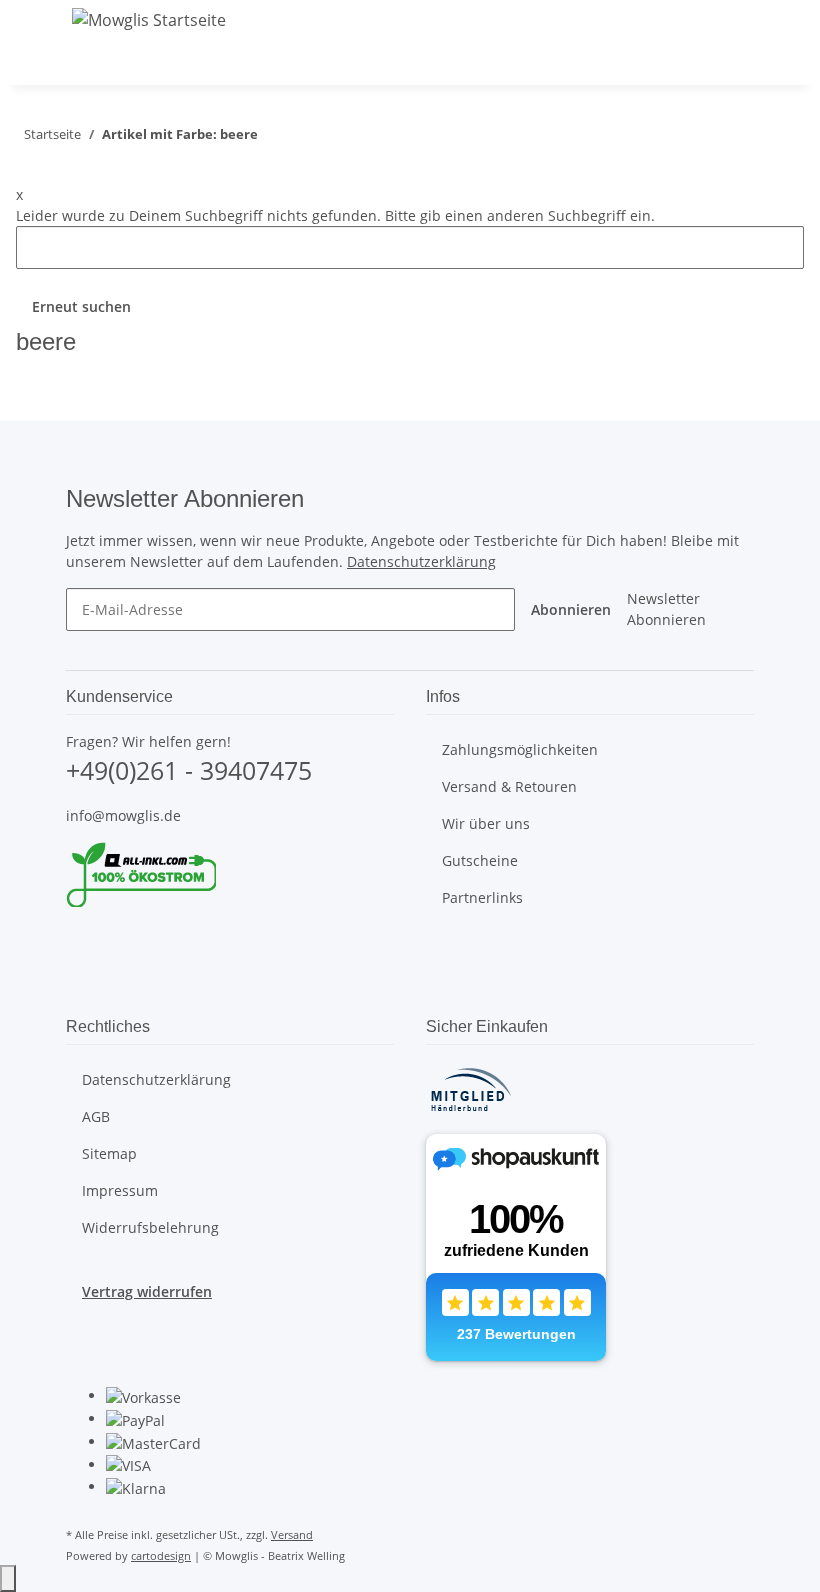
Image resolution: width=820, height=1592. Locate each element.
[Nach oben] (8, 1578)
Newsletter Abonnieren (666, 609)
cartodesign (161, 1555)
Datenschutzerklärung (421, 561)
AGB (96, 1116)
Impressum (120, 1190)
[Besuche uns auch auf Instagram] (82, 990)
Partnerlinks (482, 897)
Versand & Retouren (509, 786)
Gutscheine (480, 860)
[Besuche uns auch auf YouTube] (82, 967)
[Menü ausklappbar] (91, 62)
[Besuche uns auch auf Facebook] (82, 944)
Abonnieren (571, 609)
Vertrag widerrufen (147, 1291)
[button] (674, 61)
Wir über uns (486, 823)
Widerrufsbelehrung (150, 1227)
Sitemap (109, 1153)
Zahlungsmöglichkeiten (520, 749)
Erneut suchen (81, 306)
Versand (292, 1534)
